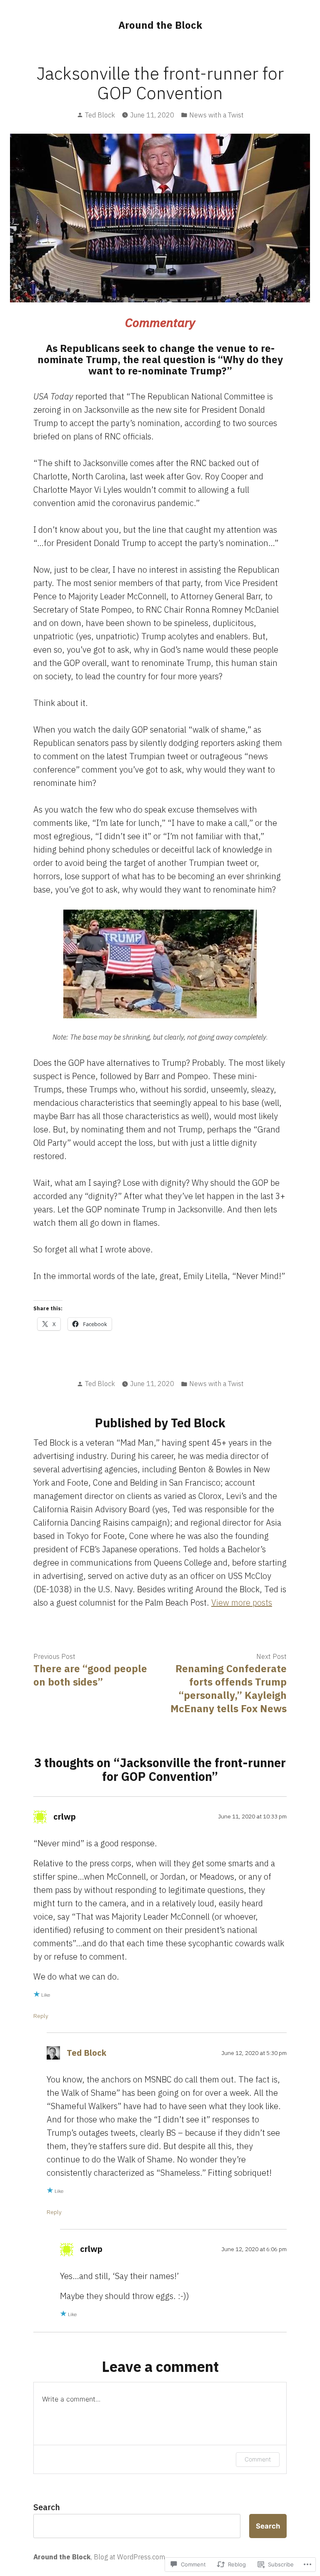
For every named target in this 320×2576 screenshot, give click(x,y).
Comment (258, 2459)
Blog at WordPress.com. (130, 2557)
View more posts (242, 1602)
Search (47, 2507)
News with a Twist (216, 115)
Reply (41, 2016)
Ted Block (100, 115)
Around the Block (160, 25)
